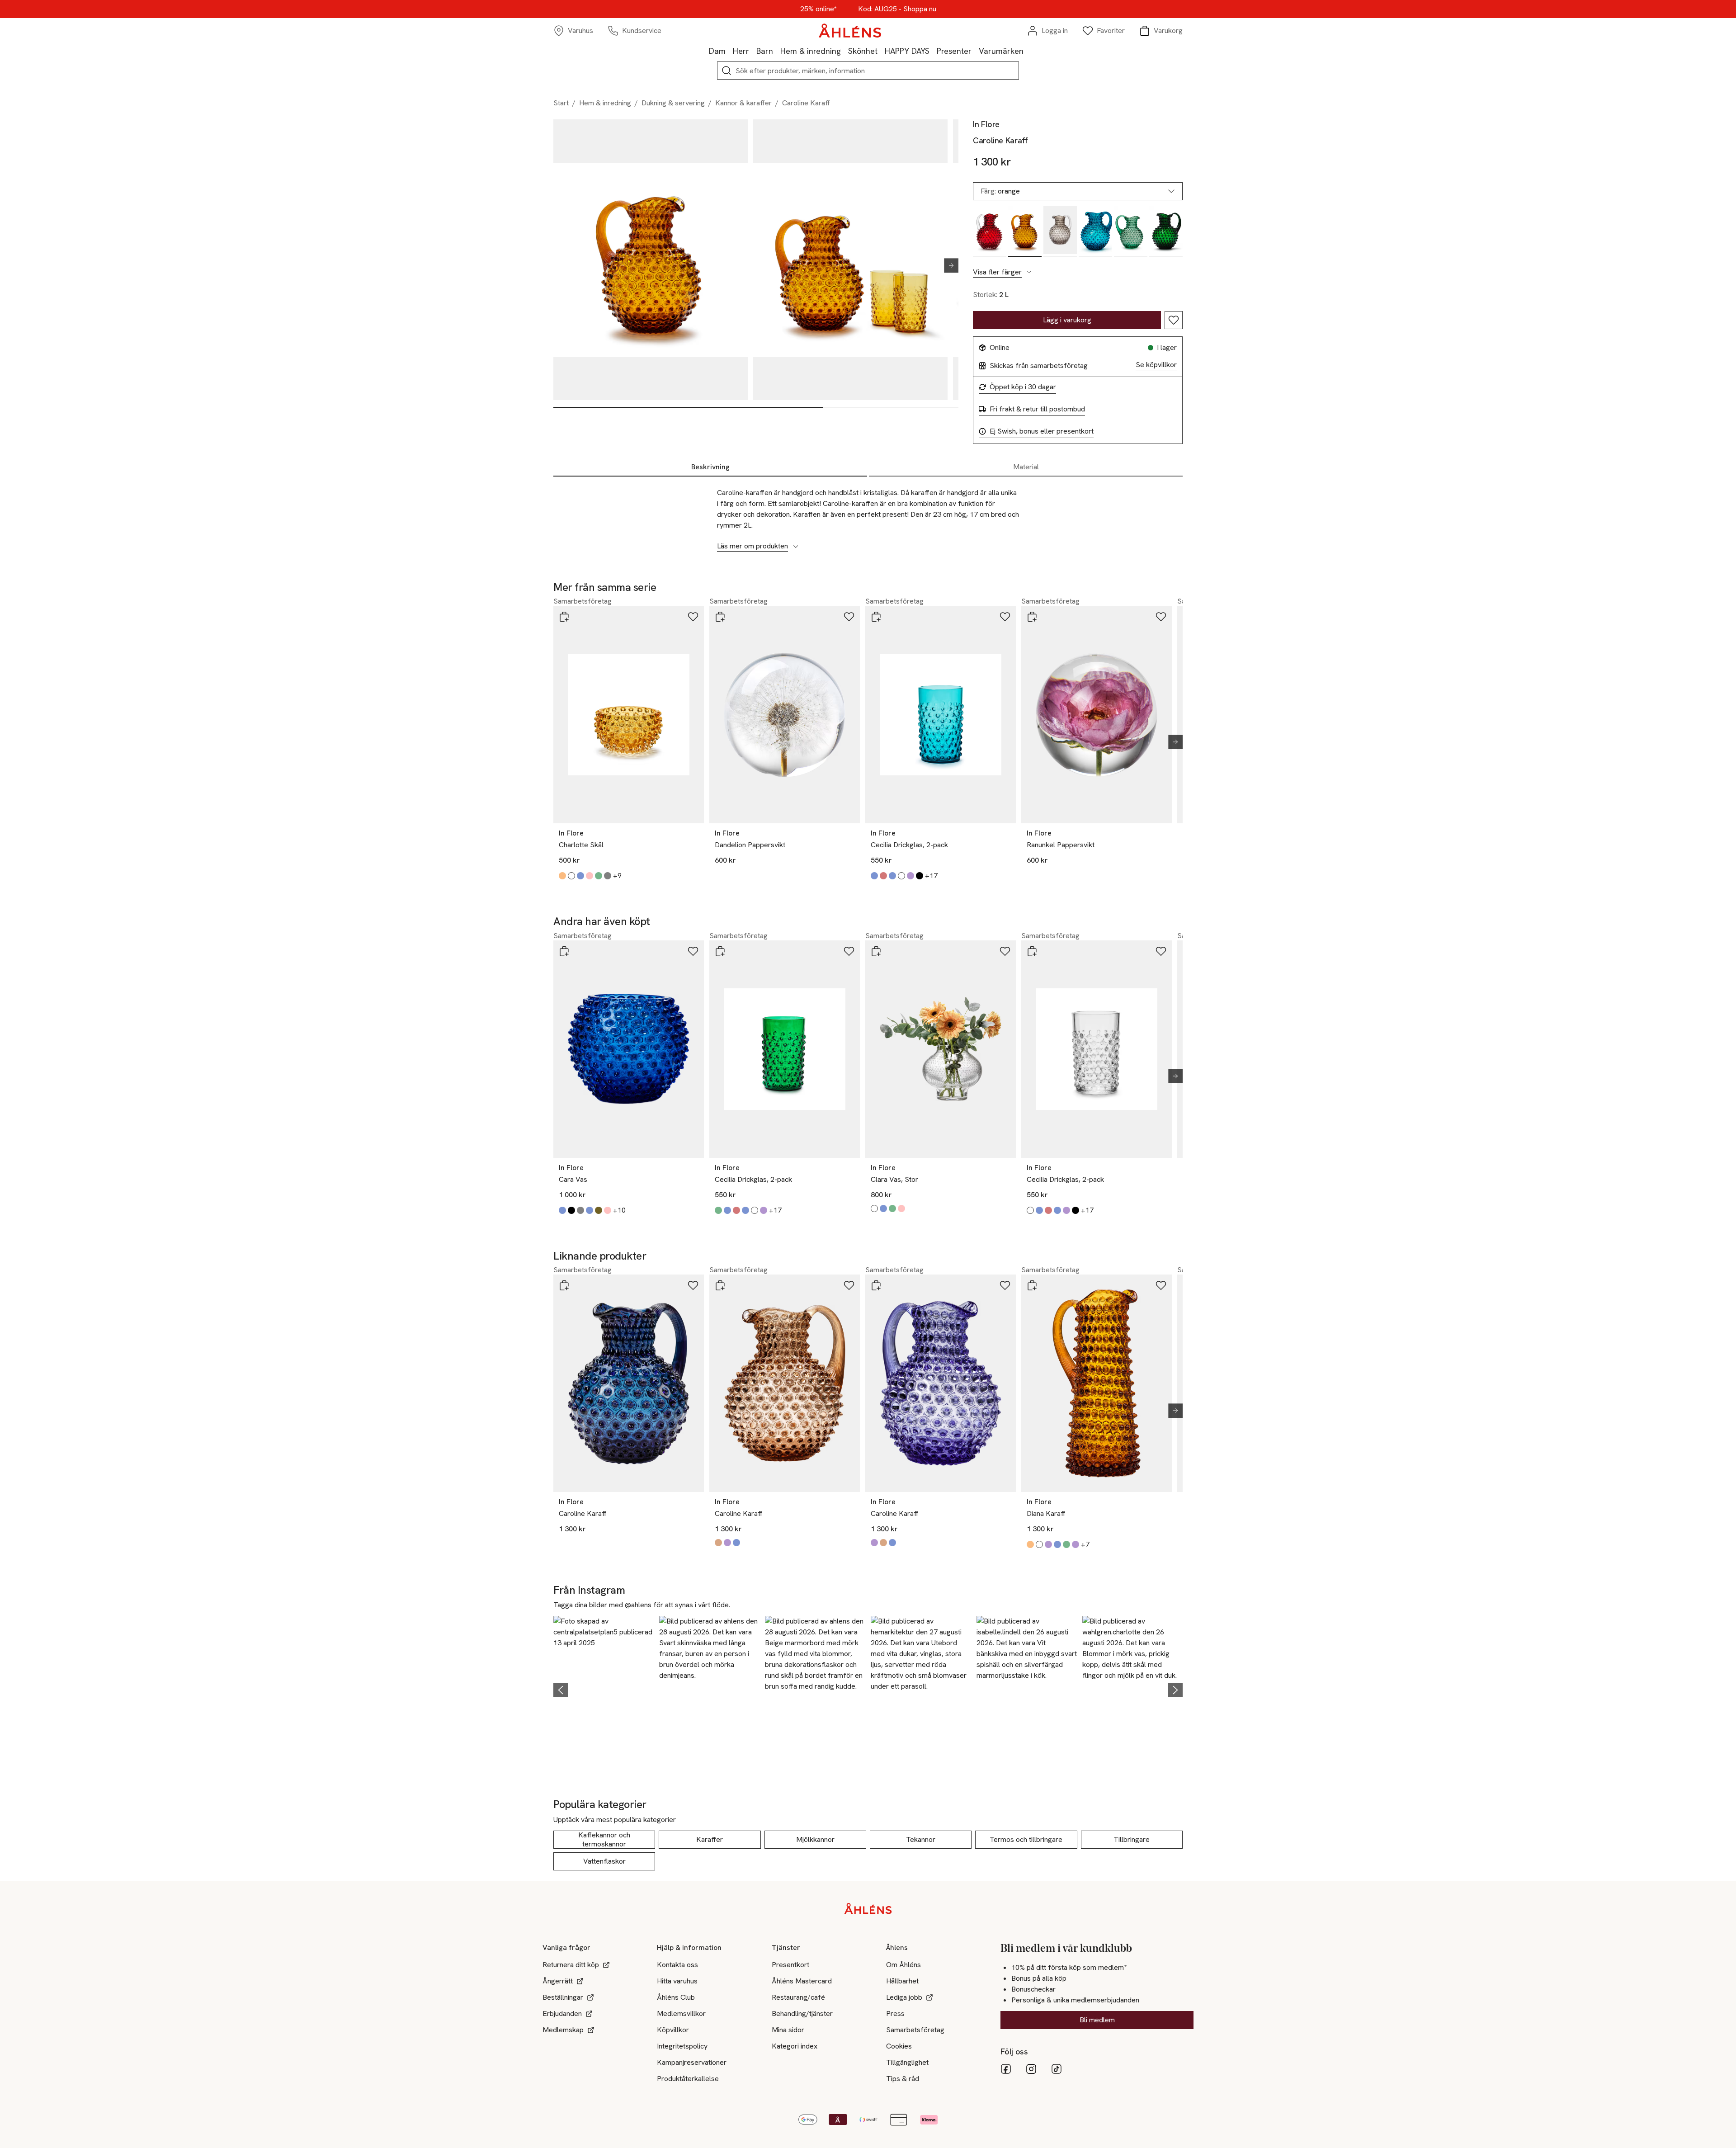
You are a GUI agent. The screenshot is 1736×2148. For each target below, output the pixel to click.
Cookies (899, 2046)
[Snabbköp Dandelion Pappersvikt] (720, 617)
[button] (604, 1688)
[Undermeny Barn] (777, 51)
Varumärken (1001, 51)
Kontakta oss (677, 1965)
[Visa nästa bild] (948, 265)
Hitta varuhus (677, 1981)
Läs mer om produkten (752, 546)
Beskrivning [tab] (710, 467)
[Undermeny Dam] (729, 51)
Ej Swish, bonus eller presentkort (1042, 431)
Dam (717, 51)
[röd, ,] (990, 231)
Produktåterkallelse (688, 2079)
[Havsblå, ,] (1095, 231)
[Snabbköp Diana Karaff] (1032, 1285)
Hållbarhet (902, 1981)
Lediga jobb (904, 1997)
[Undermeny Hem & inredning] (844, 51)
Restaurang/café (798, 1997)
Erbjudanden (562, 2013)
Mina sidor (788, 2030)
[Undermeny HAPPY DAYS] (933, 51)
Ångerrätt (558, 1981)
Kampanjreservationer (692, 2062)
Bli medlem (1097, 2020)
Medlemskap (563, 2030)
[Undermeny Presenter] (975, 51)
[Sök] (726, 71)
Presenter (954, 51)
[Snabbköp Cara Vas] (564, 951)
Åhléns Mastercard (802, 1981)
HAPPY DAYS (907, 51)
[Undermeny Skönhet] (881, 51)
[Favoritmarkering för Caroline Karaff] (1174, 320)
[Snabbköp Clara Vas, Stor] (876, 951)
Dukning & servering (673, 103)
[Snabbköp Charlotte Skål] (564, 617)
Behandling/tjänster (802, 2013)
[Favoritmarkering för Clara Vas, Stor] (1005, 951)
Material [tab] (1026, 467)
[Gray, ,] (1060, 231)
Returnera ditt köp (571, 1965)
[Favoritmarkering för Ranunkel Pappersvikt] (1161, 617)
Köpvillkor (673, 2030)
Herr (741, 51)
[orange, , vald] (1025, 231)
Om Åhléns (903, 1965)
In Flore (986, 124)
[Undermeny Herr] (753, 51)
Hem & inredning (811, 51)
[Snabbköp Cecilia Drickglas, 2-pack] (876, 617)
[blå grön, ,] (1131, 231)
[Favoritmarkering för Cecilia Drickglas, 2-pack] (1005, 617)
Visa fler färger (997, 272)
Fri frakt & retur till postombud (1037, 409)
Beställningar (563, 1997)
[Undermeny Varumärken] (1027, 51)
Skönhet (863, 51)
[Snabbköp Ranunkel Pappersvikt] (1032, 617)
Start (561, 103)
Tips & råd (903, 2079)
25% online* (818, 9)
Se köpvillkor (1156, 365)
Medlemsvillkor (681, 2013)
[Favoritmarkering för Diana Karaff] (1161, 1285)
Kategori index (795, 2046)
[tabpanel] (868, 515)
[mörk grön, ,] (1166, 231)
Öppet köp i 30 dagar (1023, 387)
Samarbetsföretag (915, 2030)
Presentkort (790, 1965)
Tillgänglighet (907, 2062)
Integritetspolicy (682, 2046)
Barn (765, 51)
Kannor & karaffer (743, 103)
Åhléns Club (676, 1997)
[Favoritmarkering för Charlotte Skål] (693, 617)
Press (895, 2013)
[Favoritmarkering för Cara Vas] (693, 951)
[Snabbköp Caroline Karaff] (564, 1285)
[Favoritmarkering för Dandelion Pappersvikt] (849, 617)
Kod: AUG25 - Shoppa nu (897, 9)
